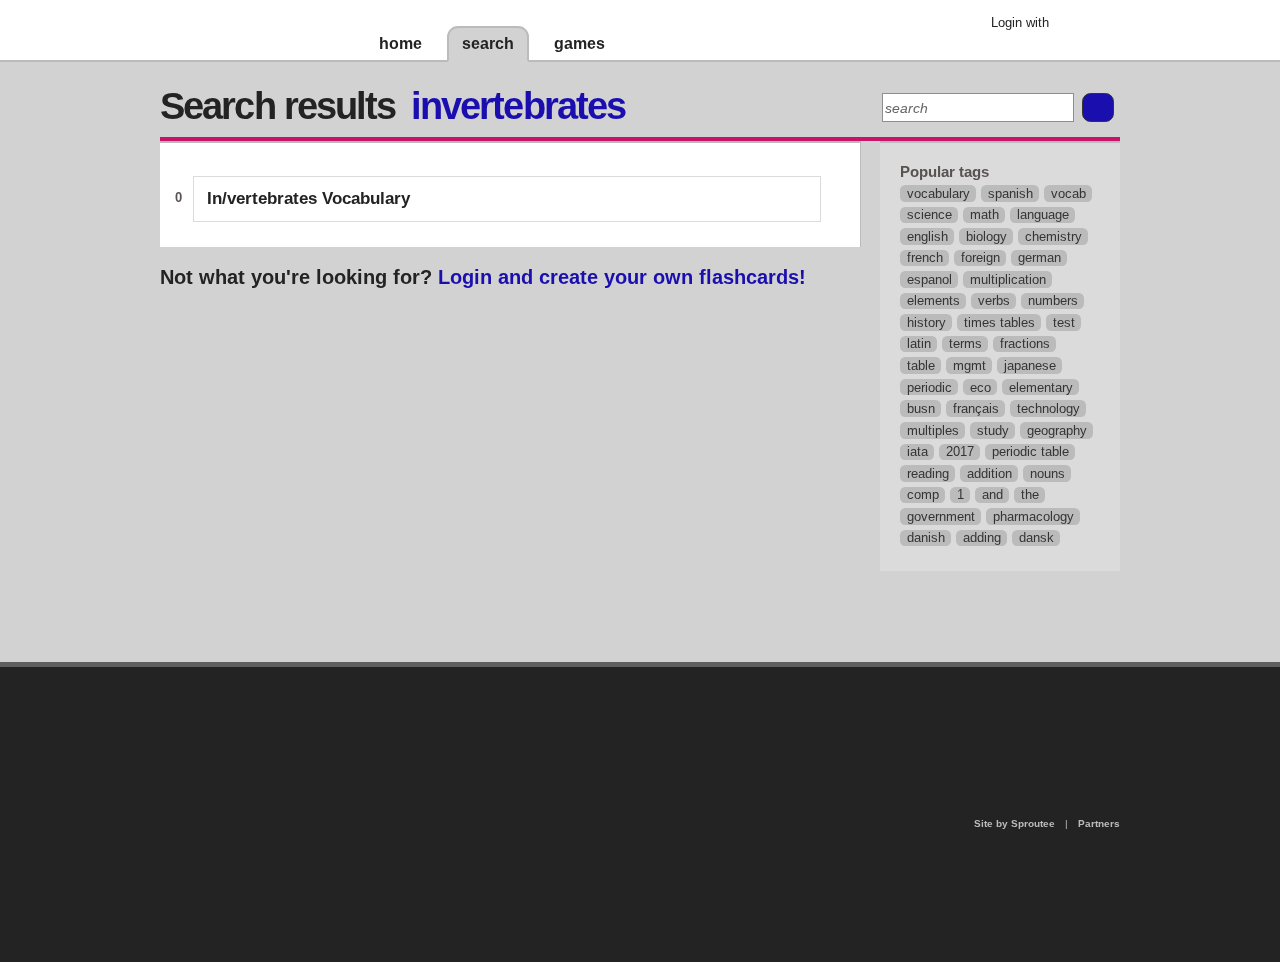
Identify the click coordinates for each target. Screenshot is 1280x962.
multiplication (1008, 279)
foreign (980, 257)
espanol (929, 279)
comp (923, 494)
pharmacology (1033, 516)
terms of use (797, 724)
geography (1057, 430)
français (976, 408)
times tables (999, 322)
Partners (1099, 823)
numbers (1053, 300)
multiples (933, 430)
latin (919, 343)
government (941, 516)
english (927, 236)
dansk (1036, 537)
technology (1048, 408)
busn (921, 408)
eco (980, 387)
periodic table (1030, 451)
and (992, 494)
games (579, 43)
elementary (1041, 387)
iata (917, 451)
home (400, 43)
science (929, 214)
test (1064, 322)
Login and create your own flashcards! (622, 277)
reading (928, 473)
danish (926, 537)
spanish (1010, 193)
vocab (1068, 193)
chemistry (1053, 236)
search (488, 43)
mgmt (969, 365)
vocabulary (938, 193)
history (926, 322)
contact (630, 718)
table (921, 365)
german (1039, 257)
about (382, 748)
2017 (960, 451)
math (984, 214)
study (993, 430)
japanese (1030, 365)
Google (1079, 25)
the (1030, 494)
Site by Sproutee (1014, 823)
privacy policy (704, 675)
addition (989, 473)
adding (982, 537)
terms (965, 343)
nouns (1047, 473)
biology (986, 236)
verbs (994, 300)
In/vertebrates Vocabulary (308, 198)
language (1043, 214)
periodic (929, 387)
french (925, 257)
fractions (1025, 343)
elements (933, 300)
